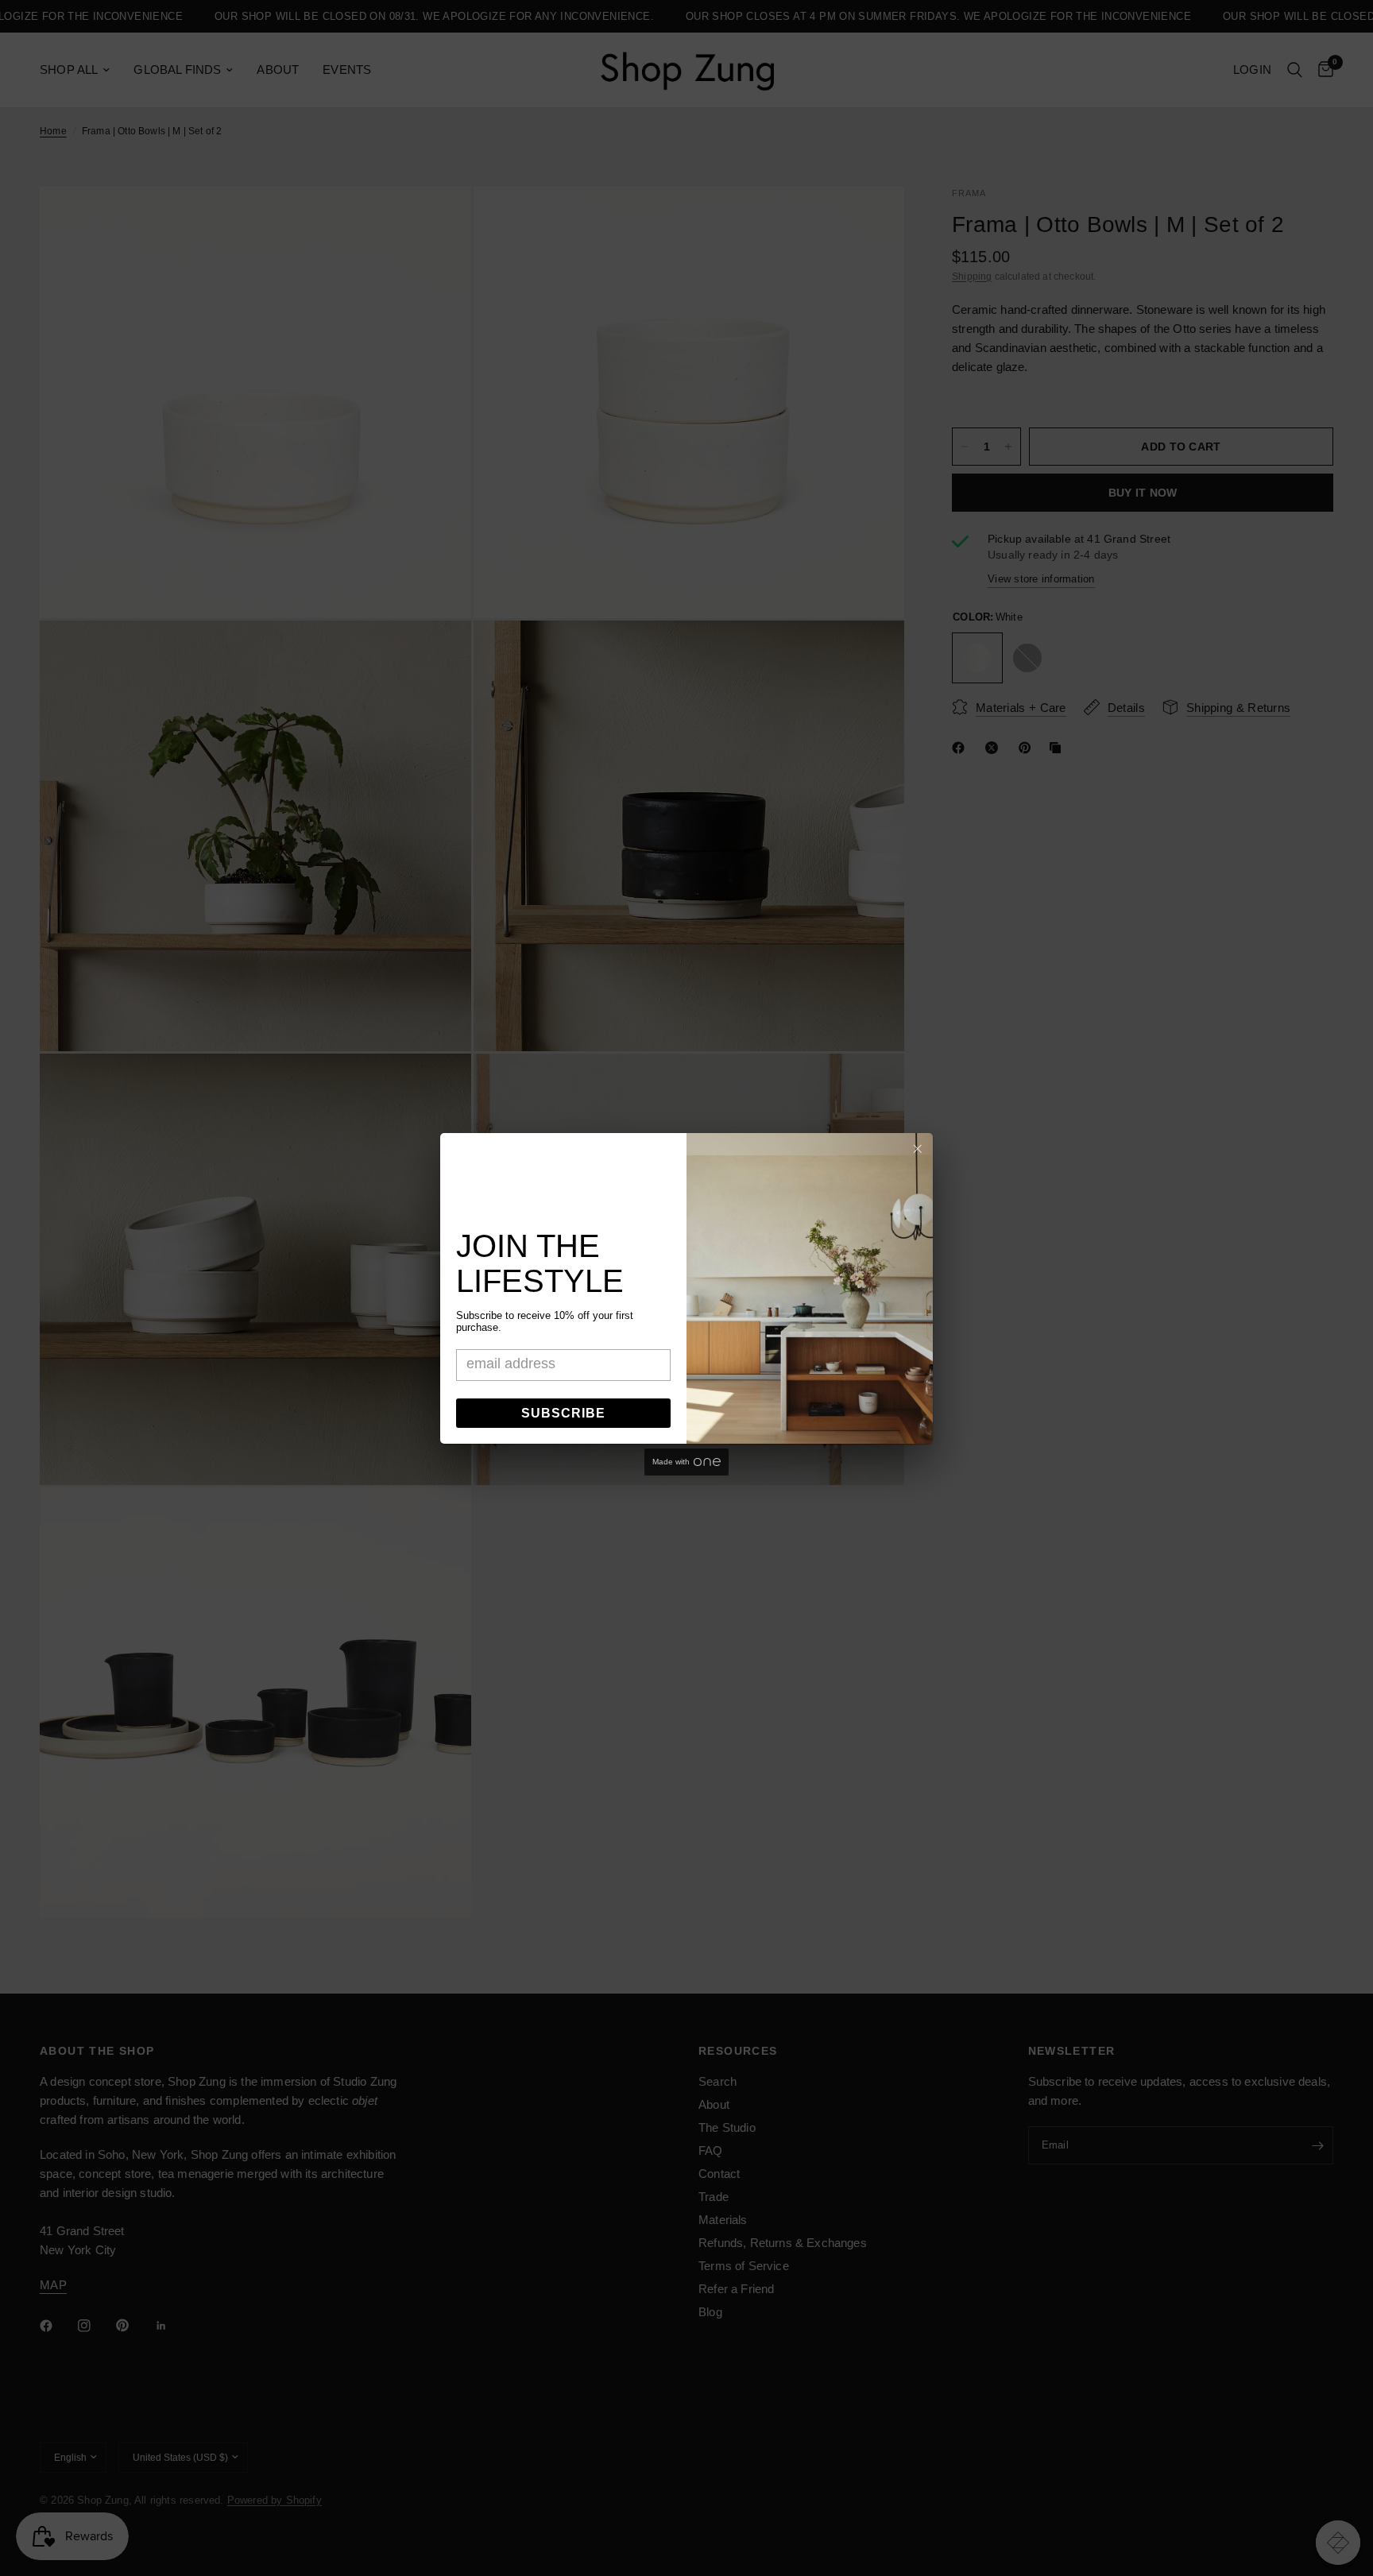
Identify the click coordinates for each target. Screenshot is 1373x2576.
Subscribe (563, 1413)
